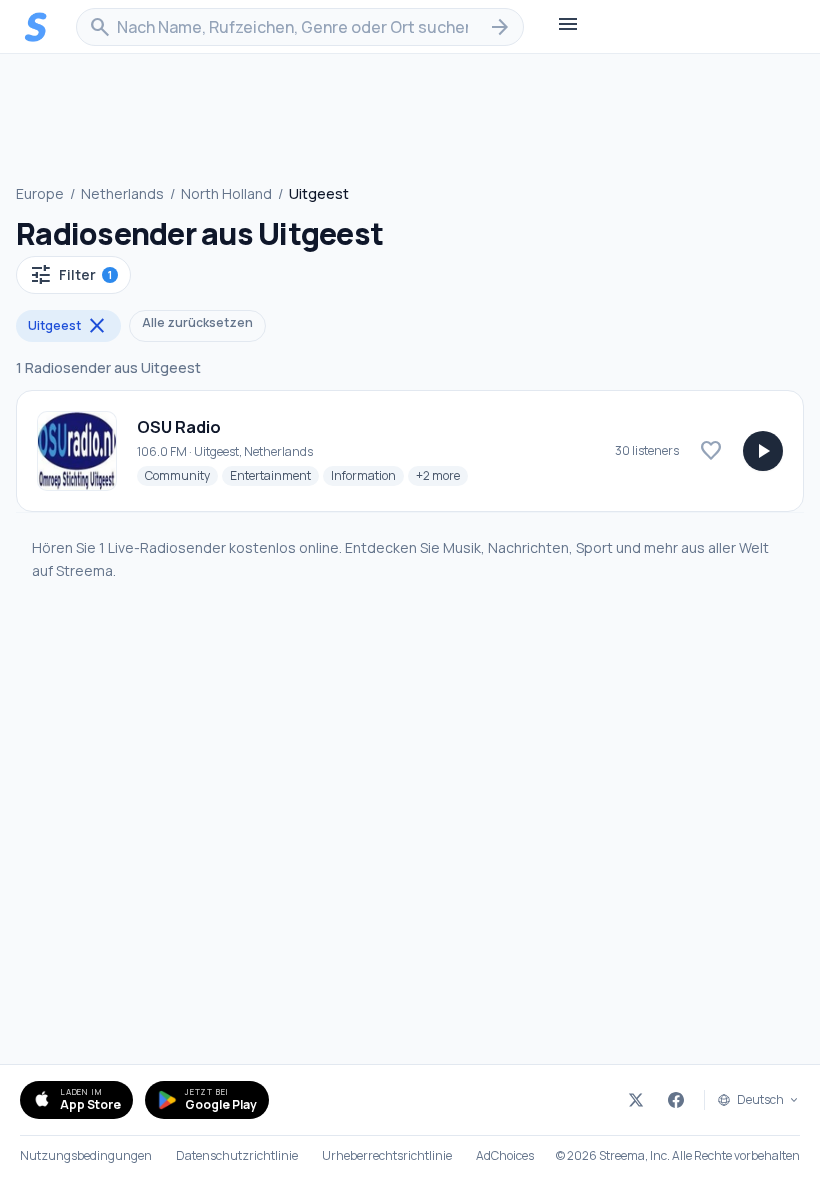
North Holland (226, 193)
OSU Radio (179, 427)
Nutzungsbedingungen (86, 1156)
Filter (70, 275)
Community (181, 475)
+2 (442, 475)
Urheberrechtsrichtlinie (387, 1156)
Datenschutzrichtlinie (237, 1156)
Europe (40, 193)
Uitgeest (68, 326)
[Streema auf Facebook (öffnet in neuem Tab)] (676, 1100)
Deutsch (760, 1100)
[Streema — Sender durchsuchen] (36, 27)
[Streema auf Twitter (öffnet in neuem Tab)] (636, 1100)
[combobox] (300, 27)
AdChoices (505, 1156)
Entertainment (274, 475)
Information (367, 475)
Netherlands (122, 193)
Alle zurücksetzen (197, 322)
